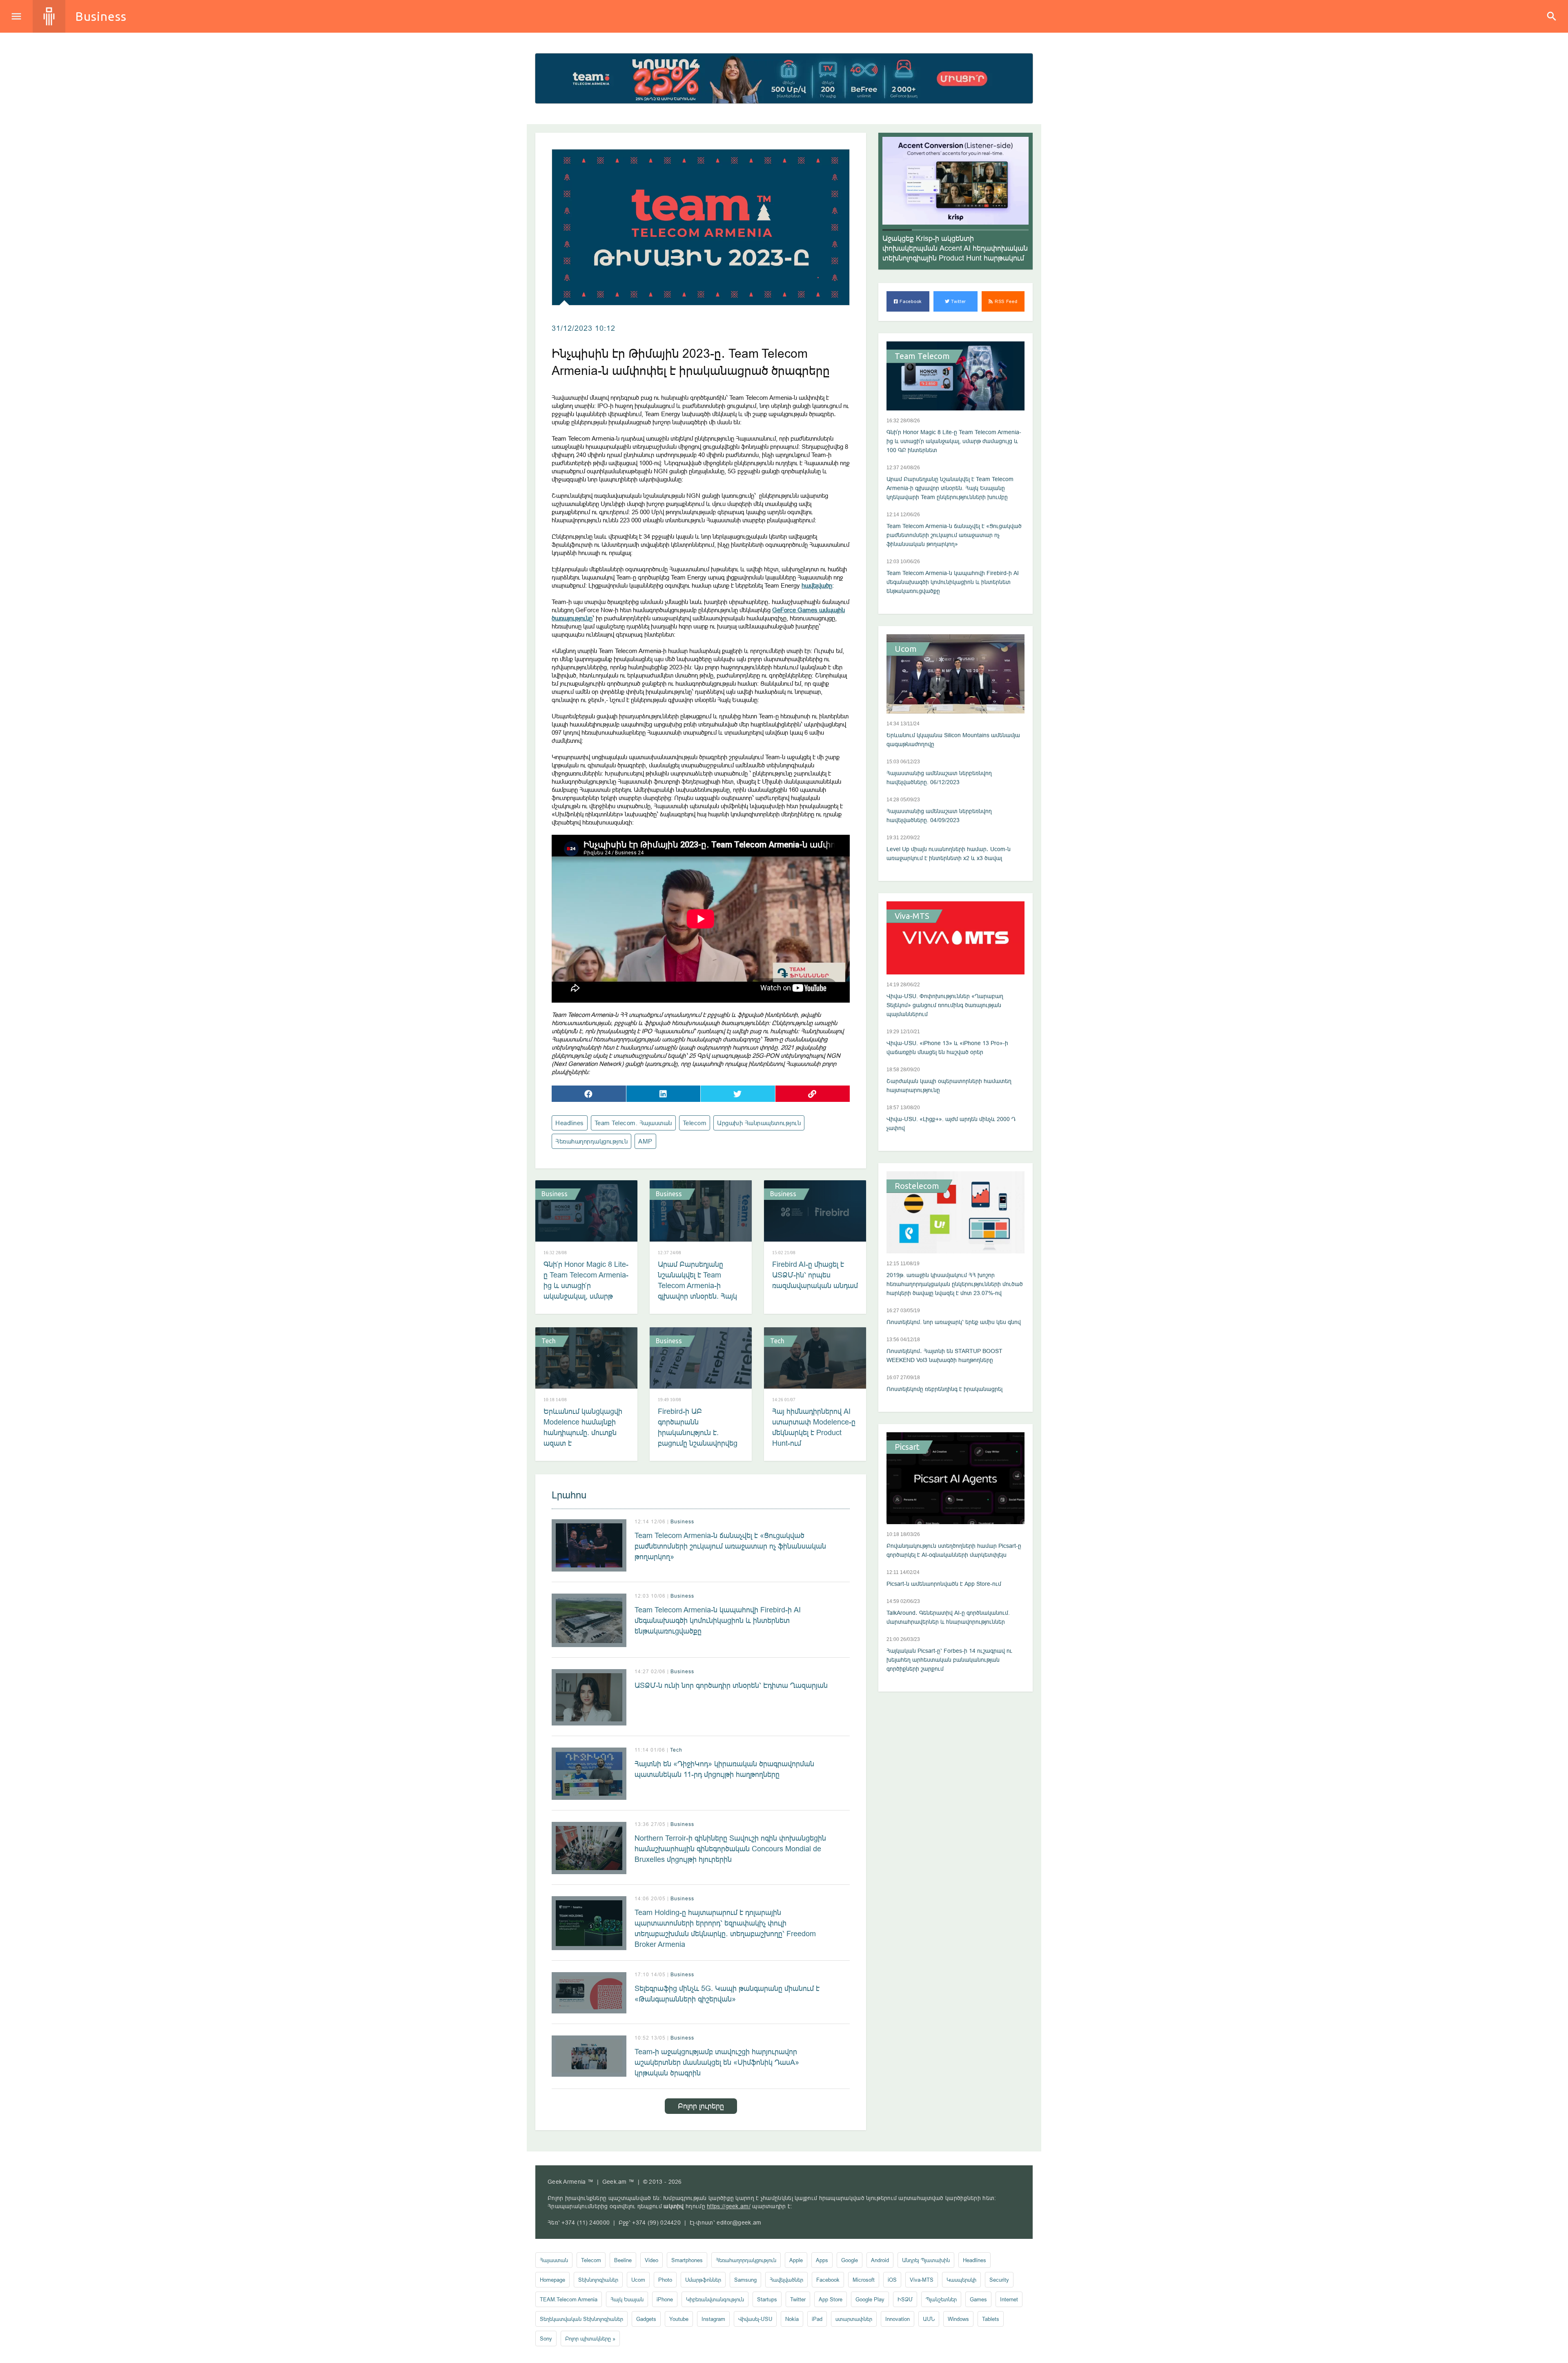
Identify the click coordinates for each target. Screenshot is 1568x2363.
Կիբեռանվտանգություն (715, 2299)
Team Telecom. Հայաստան (633, 1123)
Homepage (552, 2280)
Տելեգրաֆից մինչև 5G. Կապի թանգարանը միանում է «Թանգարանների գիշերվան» (727, 1994)
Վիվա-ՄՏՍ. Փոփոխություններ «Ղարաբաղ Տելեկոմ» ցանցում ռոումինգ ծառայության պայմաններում (945, 1005)
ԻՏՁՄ (905, 2299)
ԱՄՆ (929, 2319)
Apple (796, 2260)
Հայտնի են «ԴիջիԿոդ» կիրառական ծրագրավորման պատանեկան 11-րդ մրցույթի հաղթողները (724, 1769)
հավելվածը (817, 585)
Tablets (991, 2319)
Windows (958, 2319)
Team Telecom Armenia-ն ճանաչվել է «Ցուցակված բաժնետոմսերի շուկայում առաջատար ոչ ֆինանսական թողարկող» (730, 1546)
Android (880, 2260)
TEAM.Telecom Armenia (569, 2299)
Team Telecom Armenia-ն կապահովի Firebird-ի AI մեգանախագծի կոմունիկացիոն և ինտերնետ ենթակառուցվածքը (718, 1620)
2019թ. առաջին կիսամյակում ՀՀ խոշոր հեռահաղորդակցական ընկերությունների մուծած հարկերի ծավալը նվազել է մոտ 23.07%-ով (955, 1284)
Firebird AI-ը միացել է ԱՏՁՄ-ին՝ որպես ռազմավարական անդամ (815, 1275)
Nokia (792, 2319)
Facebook (910, 301)
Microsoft (864, 2280)
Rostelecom (917, 1186)
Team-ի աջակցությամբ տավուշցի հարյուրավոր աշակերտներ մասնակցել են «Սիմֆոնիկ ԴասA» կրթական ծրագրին (717, 2062)
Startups (767, 2299)
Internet (1009, 2299)
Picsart (907, 1447)
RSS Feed (1005, 301)
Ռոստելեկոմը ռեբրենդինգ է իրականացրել (944, 1389)
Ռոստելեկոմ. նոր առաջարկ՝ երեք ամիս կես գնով (954, 1322)
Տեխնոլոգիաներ (598, 2280)
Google (850, 2260)
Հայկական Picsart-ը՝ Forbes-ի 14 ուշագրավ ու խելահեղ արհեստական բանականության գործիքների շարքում (949, 1660)
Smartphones (687, 2260)
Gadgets (646, 2319)
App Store (831, 2299)
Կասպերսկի (961, 2280)
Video (651, 2260)
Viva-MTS (912, 916)
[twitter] (738, 1094)
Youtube (679, 2319)
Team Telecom (922, 356)
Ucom (906, 649)
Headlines (570, 1123)
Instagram (713, 2319)
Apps (822, 2260)
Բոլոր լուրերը (701, 2106)
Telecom (695, 1123)
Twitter (958, 301)
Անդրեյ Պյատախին (926, 2260)
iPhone (665, 2299)
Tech (549, 1341)
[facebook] (589, 1094)
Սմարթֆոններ (703, 2280)
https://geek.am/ (729, 2206)
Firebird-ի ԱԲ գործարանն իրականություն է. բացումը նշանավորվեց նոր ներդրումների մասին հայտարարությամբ (698, 1443)
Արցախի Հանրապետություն (759, 1123)
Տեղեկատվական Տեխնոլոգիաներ (581, 2319)
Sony (546, 2338)
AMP (645, 1141)
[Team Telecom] (784, 78)
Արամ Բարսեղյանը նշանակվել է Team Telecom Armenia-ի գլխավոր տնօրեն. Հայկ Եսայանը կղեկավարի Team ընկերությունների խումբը (698, 1296)
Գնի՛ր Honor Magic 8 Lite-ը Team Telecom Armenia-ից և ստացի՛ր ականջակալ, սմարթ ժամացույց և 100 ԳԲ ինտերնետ (586, 1291)
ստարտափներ (854, 2319)
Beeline (623, 2260)
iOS (892, 2280)
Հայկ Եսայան (627, 2299)
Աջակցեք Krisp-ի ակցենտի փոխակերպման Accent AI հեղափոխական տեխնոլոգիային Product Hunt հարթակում (955, 248)
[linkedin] (664, 1094)
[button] (897, 230)
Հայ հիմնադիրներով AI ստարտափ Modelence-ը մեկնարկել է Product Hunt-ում (814, 1427)
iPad (817, 2319)
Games (978, 2299)
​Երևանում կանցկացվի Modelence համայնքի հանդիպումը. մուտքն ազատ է (583, 1427)
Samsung (745, 2280)
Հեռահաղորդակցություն (591, 1141)
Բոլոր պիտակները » (590, 2338)
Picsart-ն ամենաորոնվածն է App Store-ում (944, 1584)
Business (101, 16)
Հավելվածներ (786, 2280)
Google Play (870, 2299)
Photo (665, 2280)
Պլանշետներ (941, 2299)
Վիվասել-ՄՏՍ (755, 2319)
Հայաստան (554, 2260)
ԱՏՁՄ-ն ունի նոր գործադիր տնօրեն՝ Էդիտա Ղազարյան (731, 1685)
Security (999, 2280)
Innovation (898, 2319)
